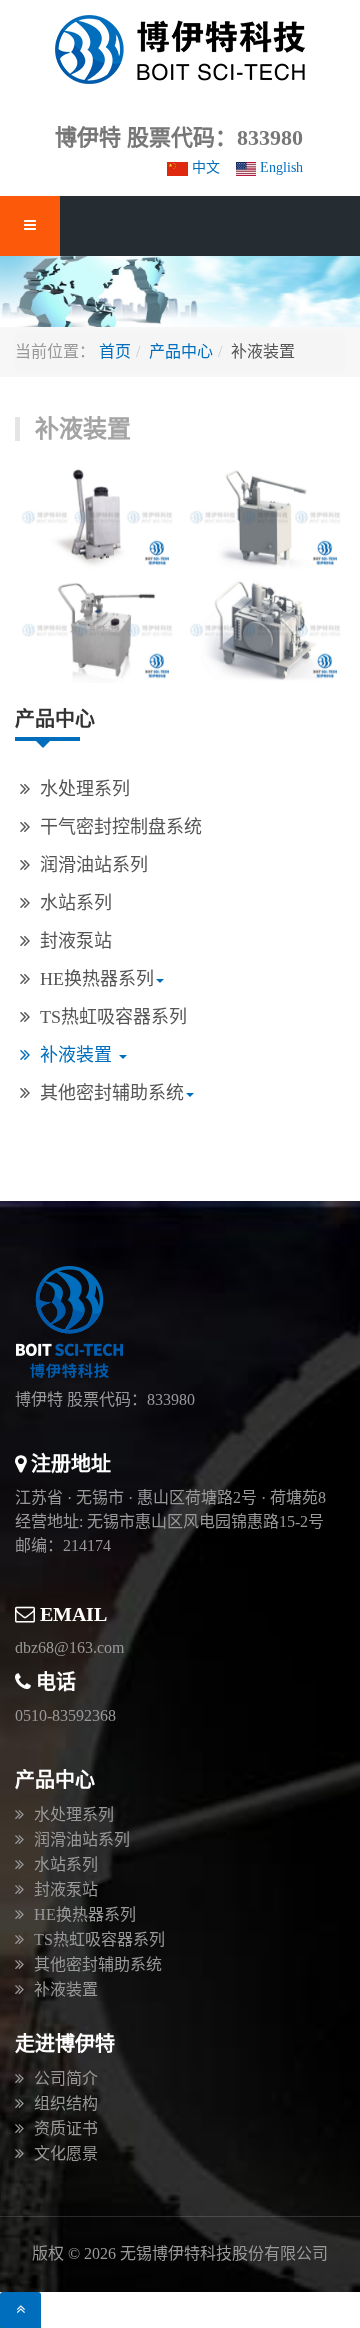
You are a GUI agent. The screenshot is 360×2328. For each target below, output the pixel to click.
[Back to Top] (20, 2310)
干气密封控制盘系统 (121, 827)
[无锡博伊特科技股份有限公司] (180, 49)
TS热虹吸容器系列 (113, 1017)
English (279, 167)
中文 (204, 167)
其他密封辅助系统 (112, 1093)
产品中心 (181, 351)
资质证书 (66, 2128)
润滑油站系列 (94, 865)
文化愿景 (66, 2153)
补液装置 (78, 1055)
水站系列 (76, 903)
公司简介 (66, 2078)
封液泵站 (76, 941)
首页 (115, 351)
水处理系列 (85, 789)
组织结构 (66, 2103)
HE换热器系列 (97, 979)
